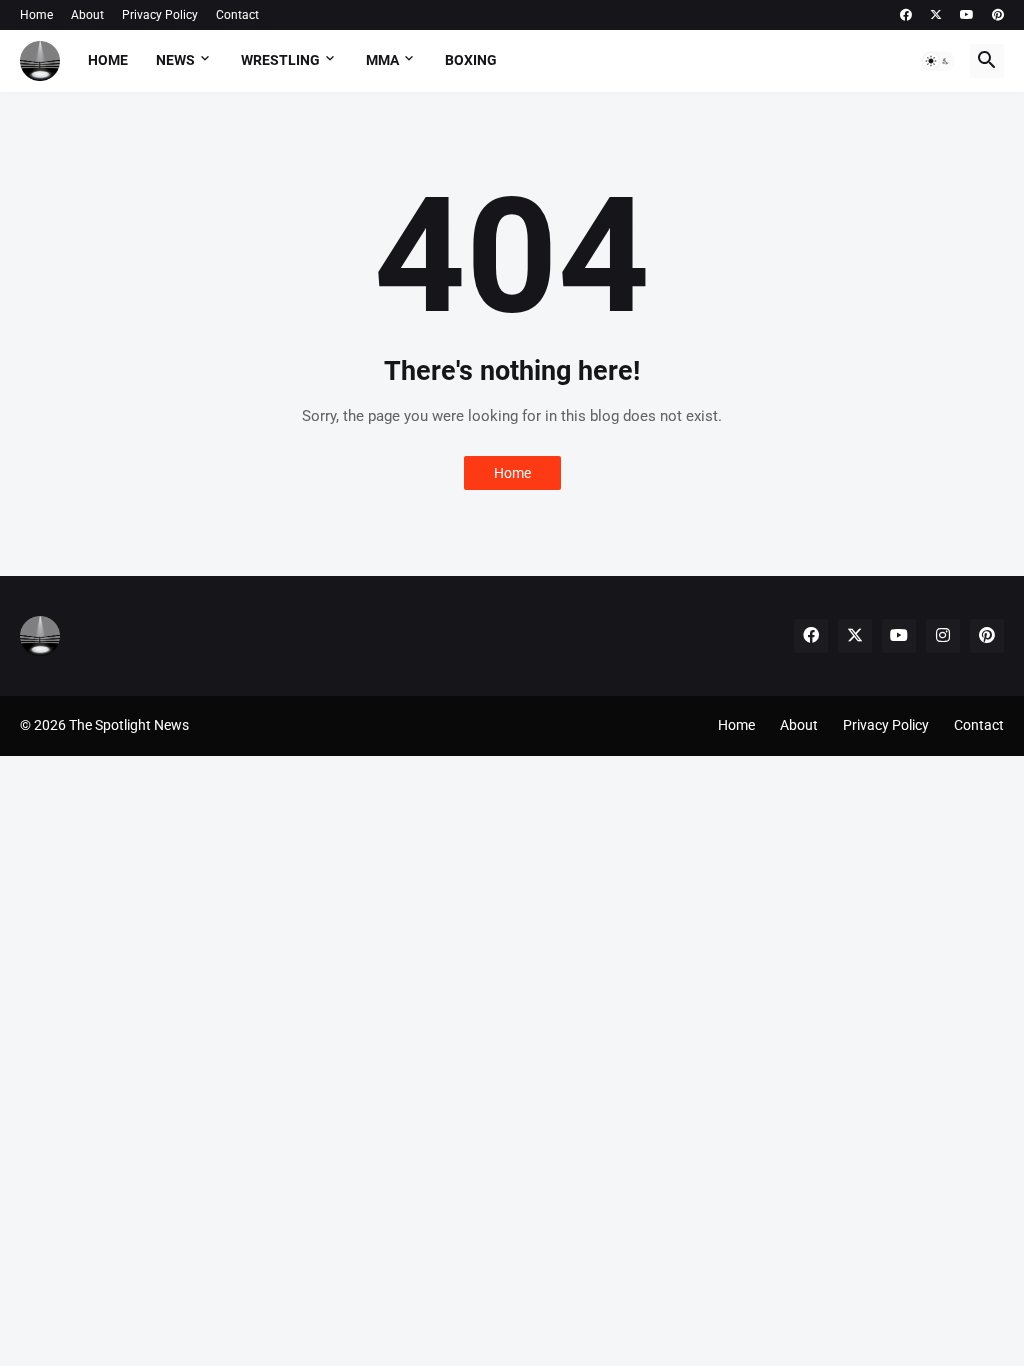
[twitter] (936, 15)
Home (36, 15)
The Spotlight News (129, 725)
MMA (382, 60)
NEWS (175, 60)
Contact (237, 15)
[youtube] (967, 15)
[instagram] (943, 636)
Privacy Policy (160, 15)
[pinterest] (998, 15)
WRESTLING (280, 60)
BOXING (471, 60)
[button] (938, 61)
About (87, 15)
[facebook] (906, 15)
